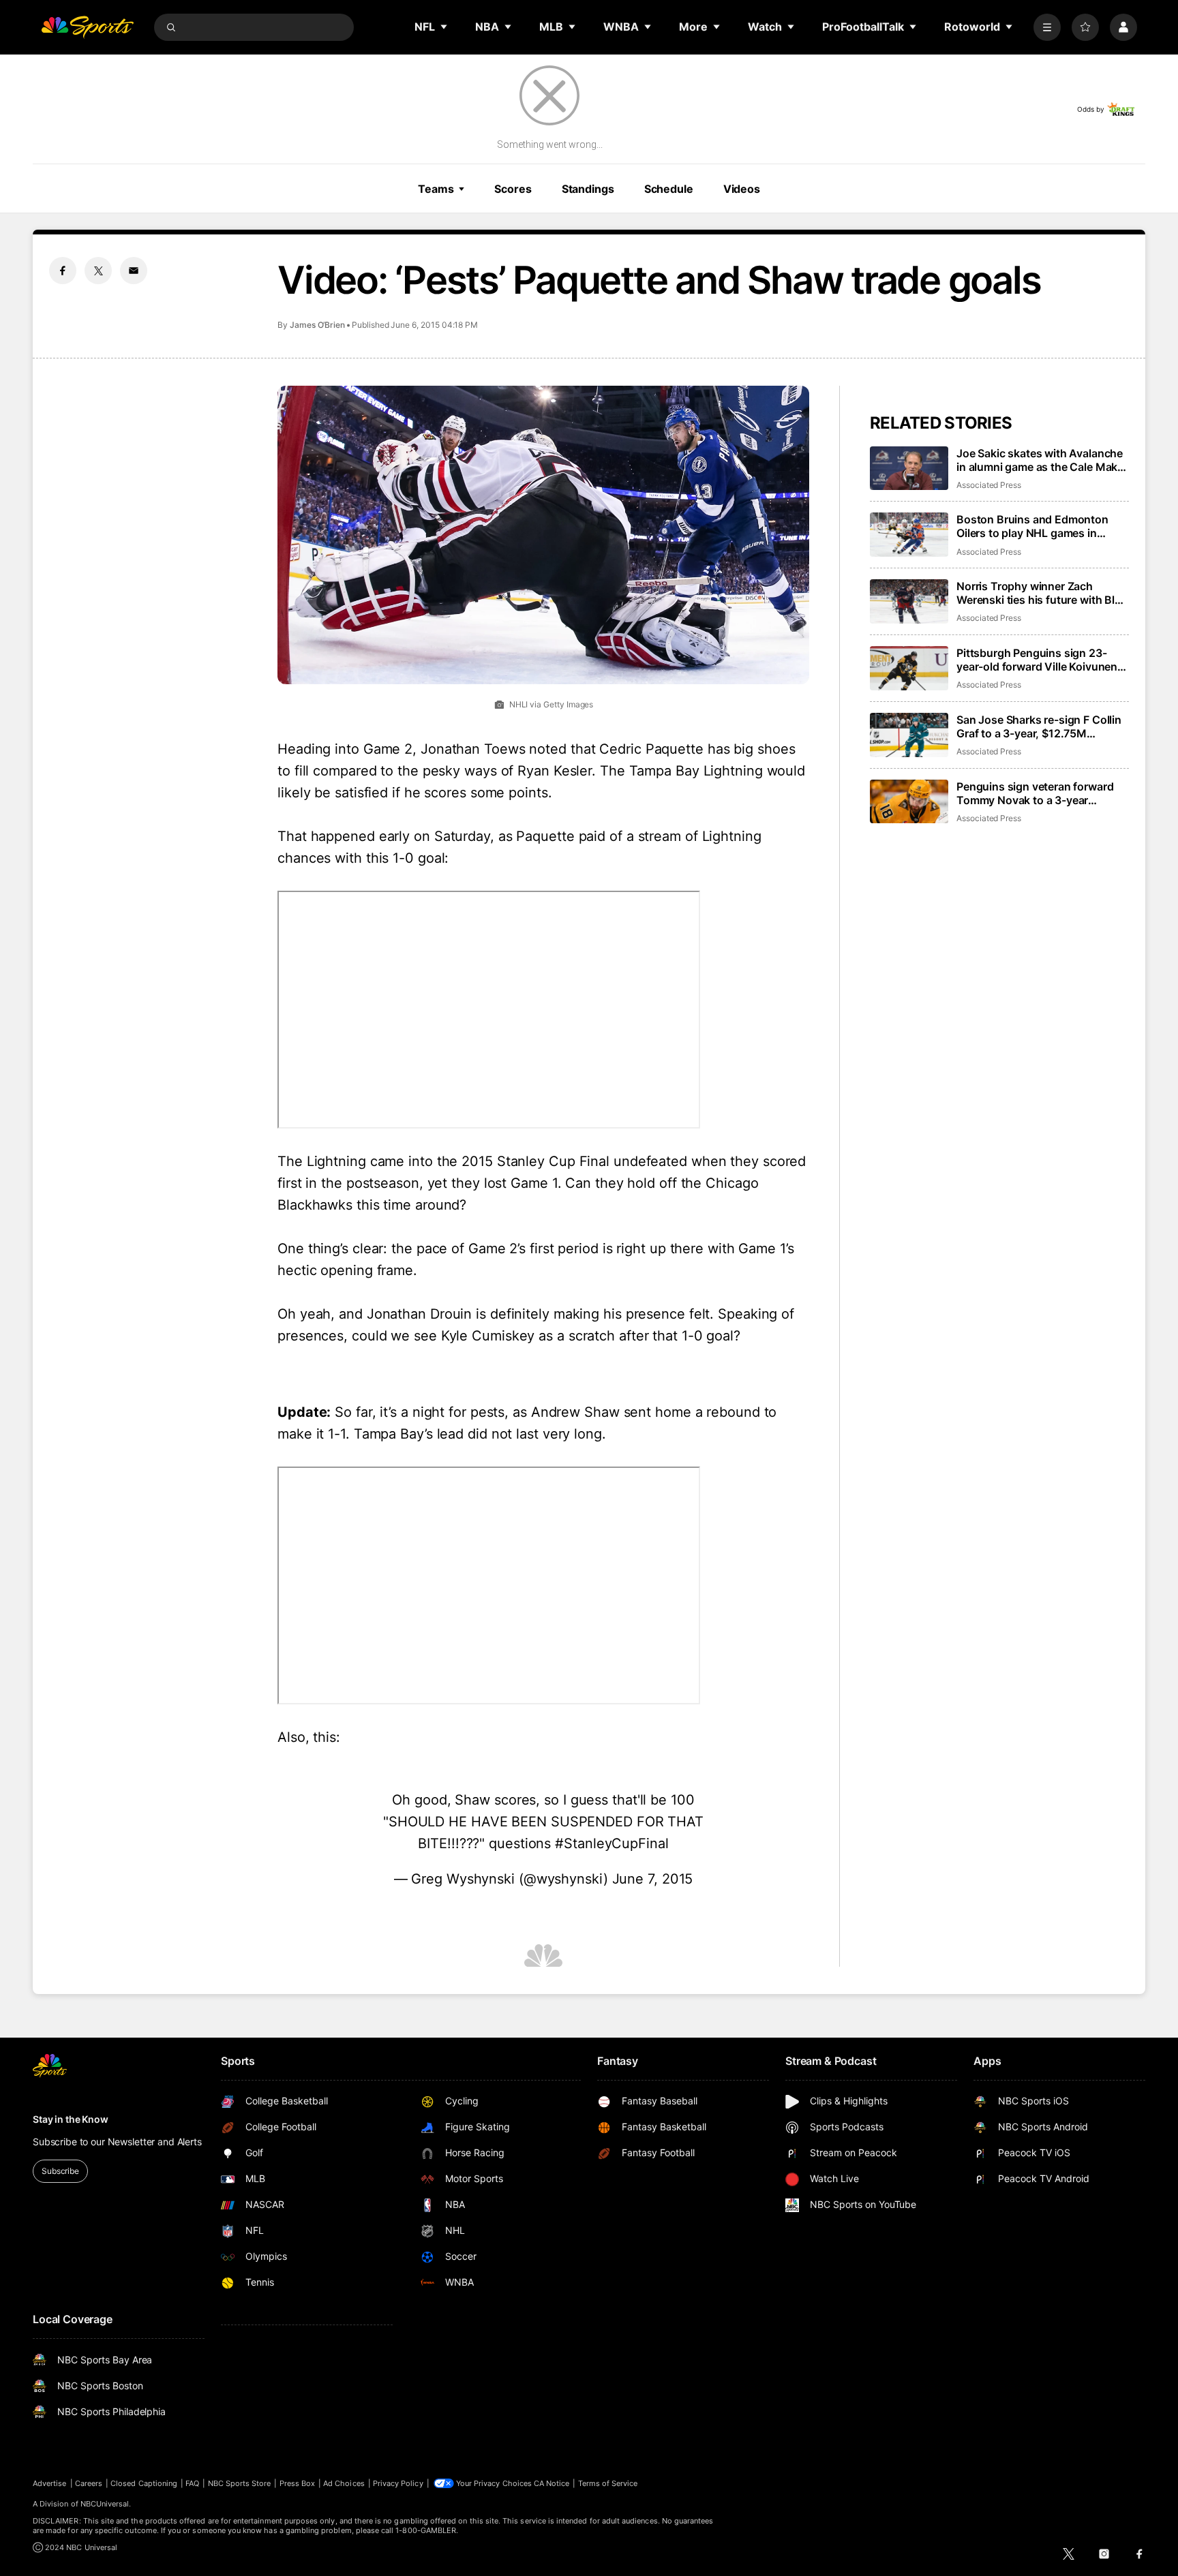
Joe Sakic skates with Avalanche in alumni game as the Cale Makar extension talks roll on (1042, 460)
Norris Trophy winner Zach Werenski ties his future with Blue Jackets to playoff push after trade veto (1042, 593)
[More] (1047, 27)
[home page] (87, 27)
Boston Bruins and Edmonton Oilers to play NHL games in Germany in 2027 (1032, 526)
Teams (436, 189)
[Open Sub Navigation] (444, 27)
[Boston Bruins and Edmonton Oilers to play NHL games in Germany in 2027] (909, 535)
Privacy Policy (398, 2483)
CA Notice (552, 2483)
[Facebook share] (63, 271)
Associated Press (989, 485)
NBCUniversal (105, 2504)
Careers (89, 2483)
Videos (742, 189)
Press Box (298, 2483)
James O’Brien (317, 325)
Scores (513, 189)
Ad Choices (344, 2483)
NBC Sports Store (240, 2483)
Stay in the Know (71, 2119)
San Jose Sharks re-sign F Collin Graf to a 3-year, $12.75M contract (1039, 726)
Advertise (50, 2483)
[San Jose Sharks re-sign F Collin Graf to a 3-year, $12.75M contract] (909, 735)
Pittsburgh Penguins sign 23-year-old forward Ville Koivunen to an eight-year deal (1037, 660)
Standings (588, 189)
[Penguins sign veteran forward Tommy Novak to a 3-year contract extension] (909, 802)
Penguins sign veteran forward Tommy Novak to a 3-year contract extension (1035, 793)
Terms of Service (608, 2483)
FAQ (192, 2483)
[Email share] (134, 271)
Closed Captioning (144, 2483)
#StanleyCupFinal (611, 1843)
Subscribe (60, 2171)
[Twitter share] (98, 271)
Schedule (669, 189)
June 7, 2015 (653, 1879)
